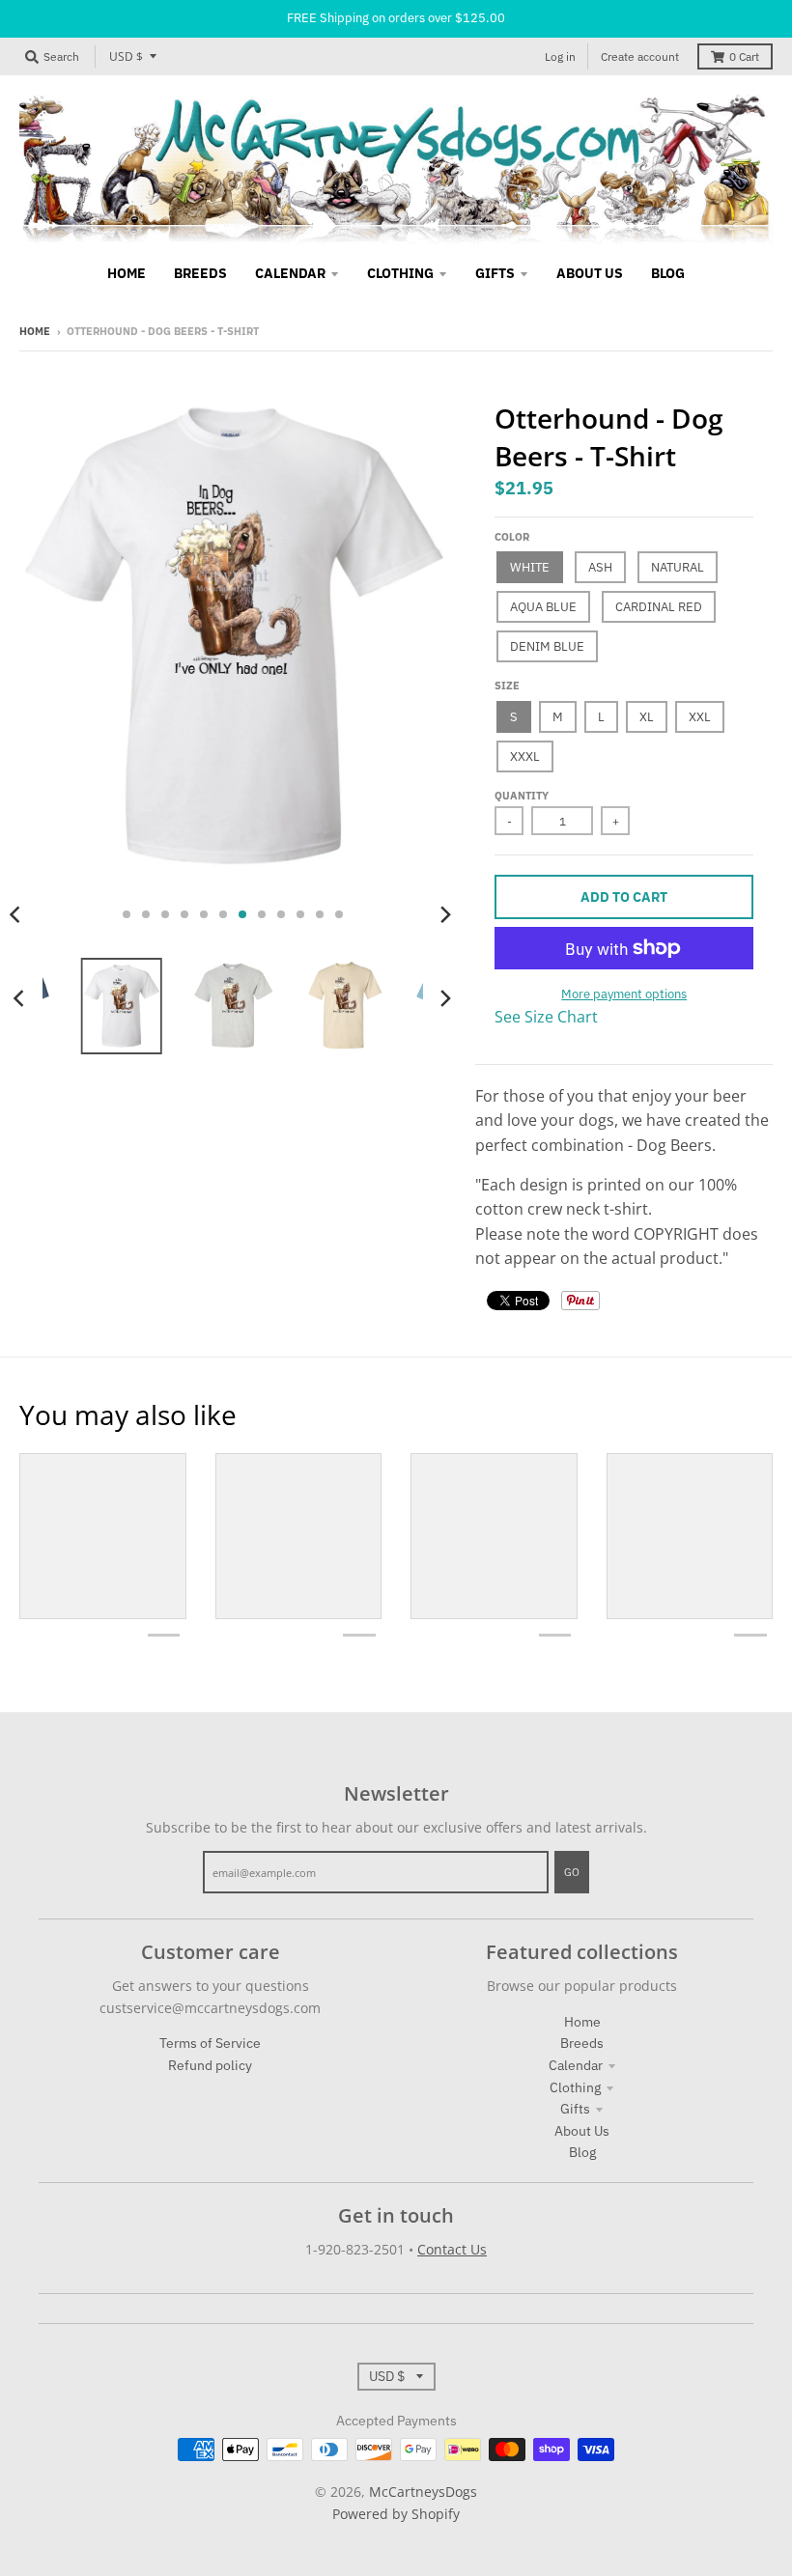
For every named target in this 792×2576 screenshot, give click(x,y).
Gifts (575, 2109)
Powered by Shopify (396, 2514)
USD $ (126, 56)
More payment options (624, 994)
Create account (640, 56)
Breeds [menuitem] (200, 273)
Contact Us (452, 2249)
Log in (560, 56)
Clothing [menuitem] (400, 273)
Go (572, 1872)
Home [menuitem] (127, 273)
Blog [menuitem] (668, 273)
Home (35, 331)
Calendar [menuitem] (290, 273)
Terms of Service (210, 2043)
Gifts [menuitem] (495, 273)
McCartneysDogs (423, 2492)
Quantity (522, 796)
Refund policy (210, 2065)
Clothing (575, 2087)
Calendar (576, 2065)
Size (507, 686)
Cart (744, 56)
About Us (582, 2131)
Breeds (582, 2043)
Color (512, 537)
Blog (582, 2152)
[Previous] (21, 998)
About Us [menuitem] (590, 273)
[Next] (444, 914)
